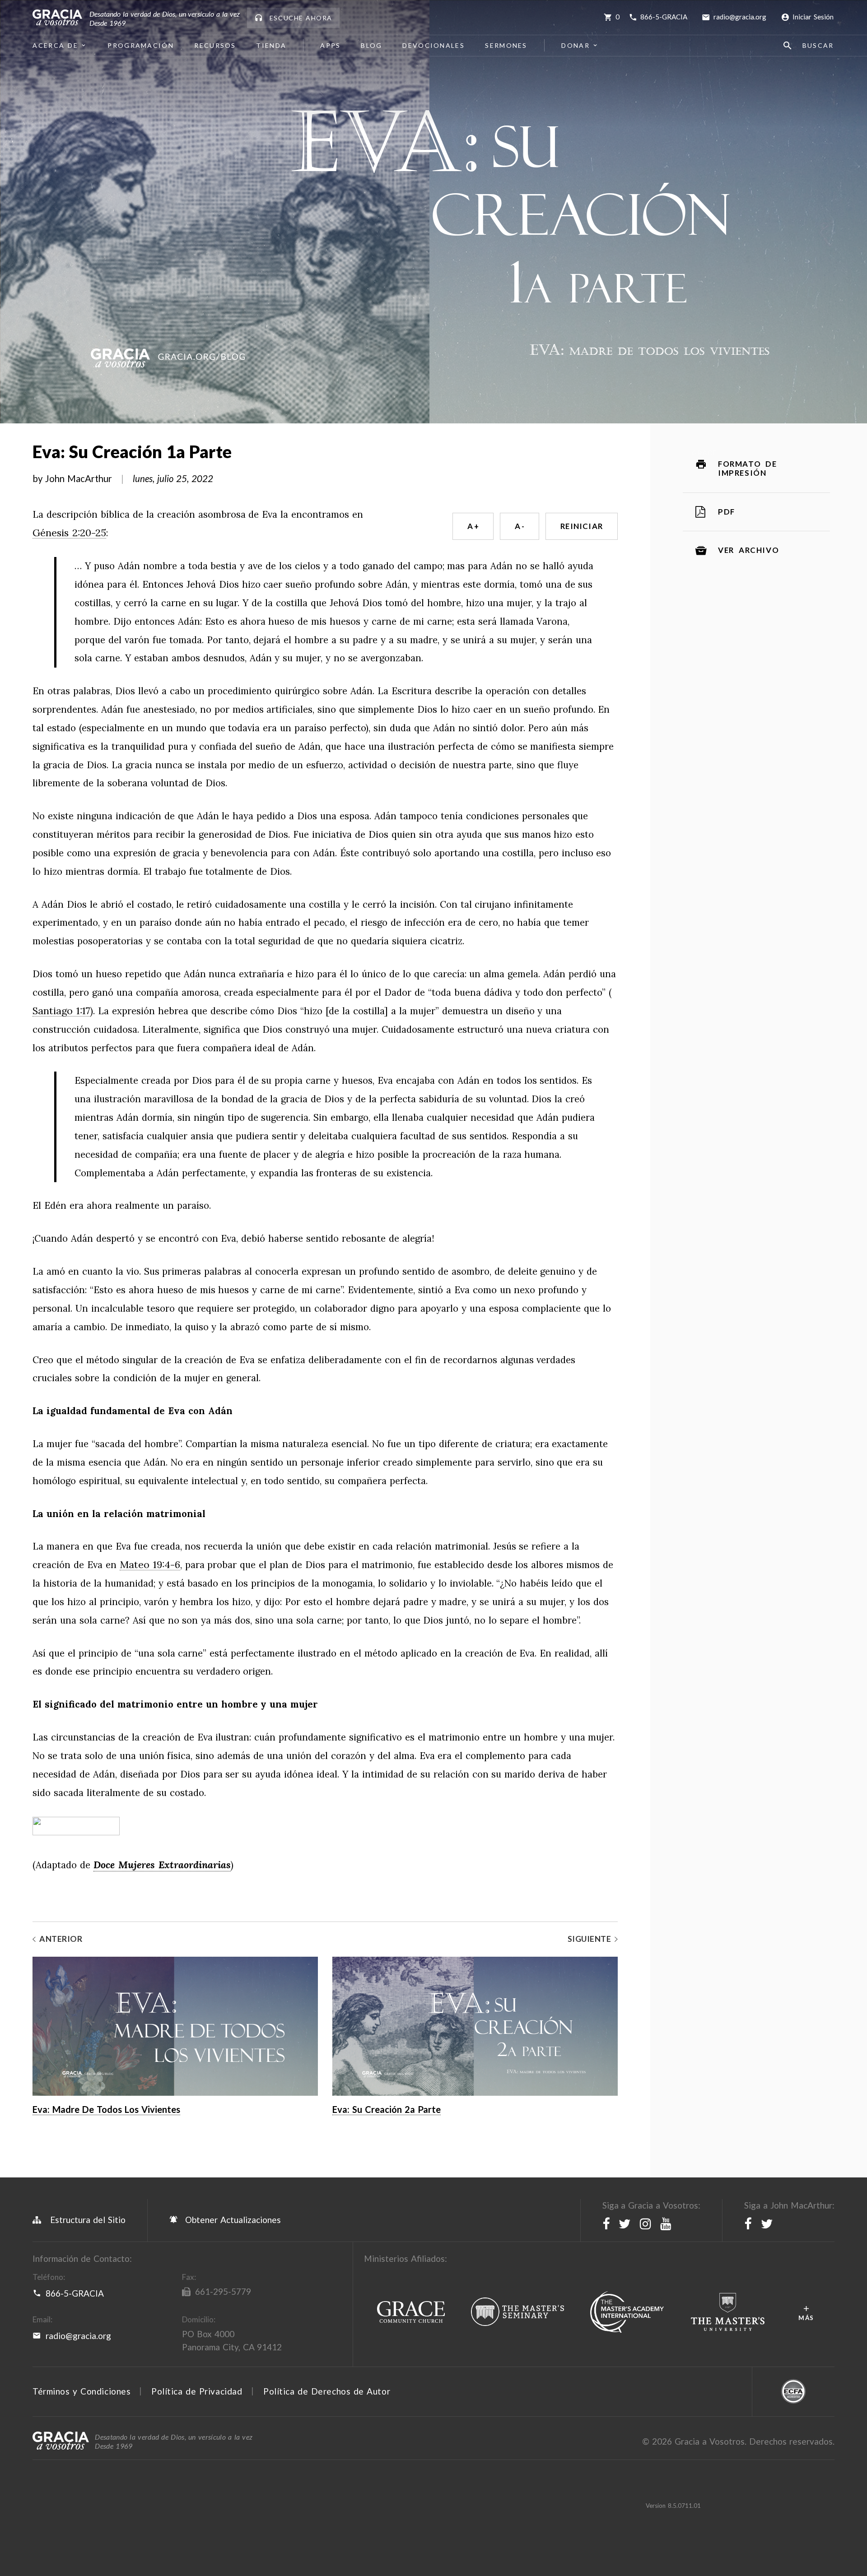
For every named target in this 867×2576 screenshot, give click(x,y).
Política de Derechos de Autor (327, 2391)
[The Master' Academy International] (627, 2312)
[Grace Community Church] (411, 2312)
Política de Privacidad (197, 2391)
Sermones (506, 45)
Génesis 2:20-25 (69, 533)
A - (520, 526)
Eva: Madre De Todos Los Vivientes (106, 2109)
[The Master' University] (728, 2312)
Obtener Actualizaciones (232, 2220)
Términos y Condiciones (82, 2391)
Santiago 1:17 (61, 1011)
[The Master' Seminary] (517, 2312)
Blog (372, 45)
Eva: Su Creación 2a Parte (387, 2109)
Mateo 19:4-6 (150, 1565)
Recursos (215, 45)
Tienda (271, 45)
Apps (331, 45)
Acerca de (55, 45)
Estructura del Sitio (88, 2220)
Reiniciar (582, 526)
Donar (576, 45)
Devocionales (434, 45)
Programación (141, 45)
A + (473, 526)
